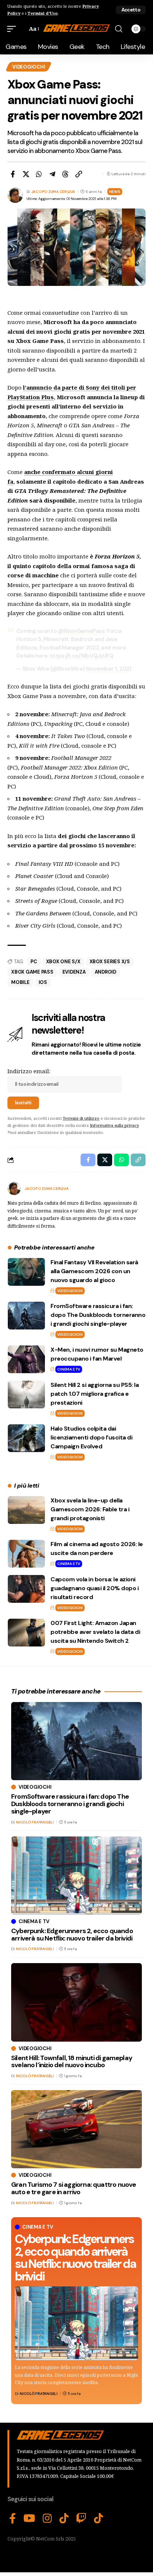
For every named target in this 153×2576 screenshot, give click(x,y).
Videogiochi (29, 67)
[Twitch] (81, 2519)
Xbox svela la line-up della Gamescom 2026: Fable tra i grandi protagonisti (90, 1509)
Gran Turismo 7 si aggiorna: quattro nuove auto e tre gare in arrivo (74, 2188)
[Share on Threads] (65, 174)
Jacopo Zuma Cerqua (53, 192)
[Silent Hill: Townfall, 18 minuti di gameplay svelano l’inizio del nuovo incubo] (76, 2002)
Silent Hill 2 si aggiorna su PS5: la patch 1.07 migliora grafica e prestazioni (95, 1394)
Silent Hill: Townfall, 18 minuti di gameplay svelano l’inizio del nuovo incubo (72, 2062)
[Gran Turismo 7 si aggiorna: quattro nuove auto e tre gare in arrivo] (76, 2129)
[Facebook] (13, 2519)
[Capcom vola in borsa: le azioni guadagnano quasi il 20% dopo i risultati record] (26, 1589)
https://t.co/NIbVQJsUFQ (82, 656)
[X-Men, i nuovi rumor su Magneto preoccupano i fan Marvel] (26, 1359)
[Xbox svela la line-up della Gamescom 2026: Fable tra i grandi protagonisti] (26, 1510)
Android (105, 972)
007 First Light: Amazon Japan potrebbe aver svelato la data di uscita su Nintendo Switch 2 (95, 1632)
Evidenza (74, 972)
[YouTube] (29, 2519)
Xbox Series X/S (110, 962)
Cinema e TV (69, 1369)
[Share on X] (26, 174)
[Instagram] (47, 2519)
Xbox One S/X (63, 962)
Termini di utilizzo (81, 1118)
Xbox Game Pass (32, 972)
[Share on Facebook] (13, 174)
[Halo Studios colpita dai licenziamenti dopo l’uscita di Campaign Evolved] (26, 1438)
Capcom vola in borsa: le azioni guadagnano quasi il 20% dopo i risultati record (95, 1588)
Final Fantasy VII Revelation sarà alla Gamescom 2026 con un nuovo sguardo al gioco (94, 1271)
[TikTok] (64, 2519)
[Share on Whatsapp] (39, 174)
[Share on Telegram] (52, 174)
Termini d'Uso (43, 13)
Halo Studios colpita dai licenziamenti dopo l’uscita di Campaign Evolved (91, 1437)
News (115, 192)
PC (34, 962)
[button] (131, 10)
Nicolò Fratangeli (39, 2394)
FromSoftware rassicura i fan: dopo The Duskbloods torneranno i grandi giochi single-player (98, 1315)
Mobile (20, 982)
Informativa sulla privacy (114, 1125)
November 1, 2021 (109, 669)
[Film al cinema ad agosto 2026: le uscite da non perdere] (26, 1554)
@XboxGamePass (81, 631)
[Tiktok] (99, 2519)
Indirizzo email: (29, 1071)
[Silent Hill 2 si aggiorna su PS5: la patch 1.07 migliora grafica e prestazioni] (26, 1394)
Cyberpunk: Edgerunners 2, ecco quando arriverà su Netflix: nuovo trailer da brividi (75, 2258)
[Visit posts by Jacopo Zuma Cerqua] (14, 1188)
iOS (43, 982)
